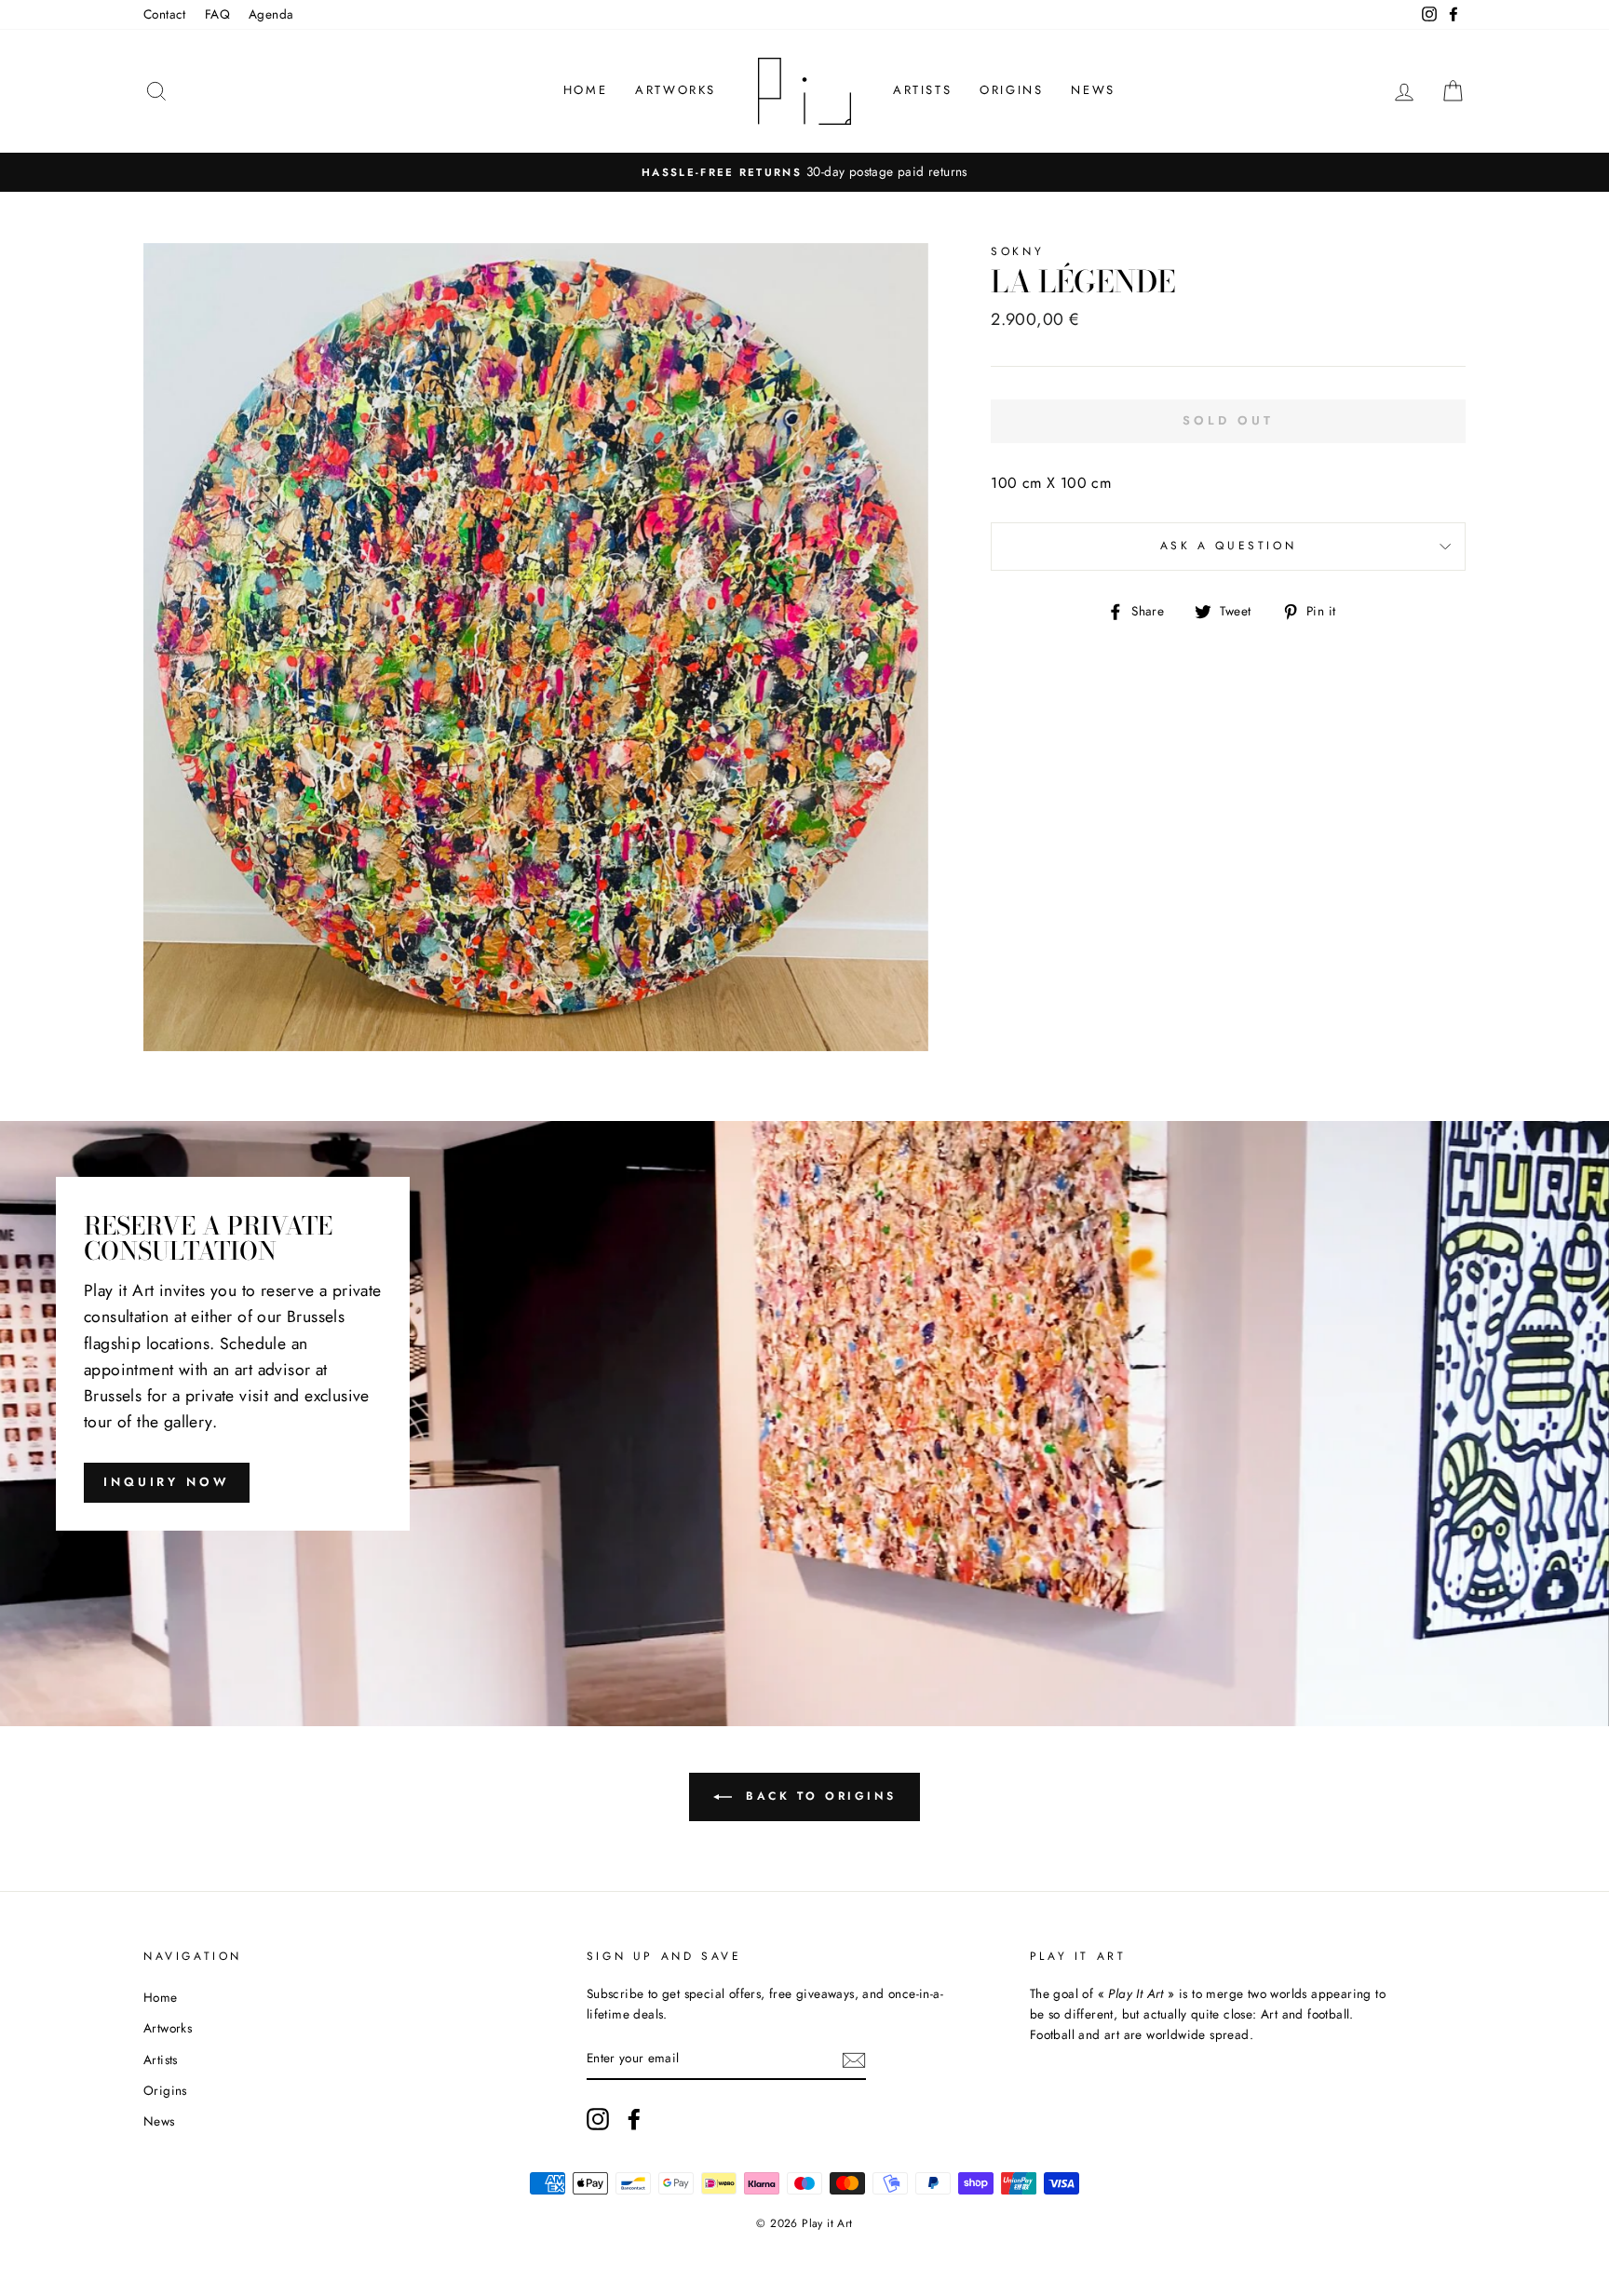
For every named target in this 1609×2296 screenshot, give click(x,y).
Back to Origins (818, 1796)
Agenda (271, 14)
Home (585, 90)
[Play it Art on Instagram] (598, 2119)
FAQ (217, 14)
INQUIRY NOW (167, 1482)
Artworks (676, 90)
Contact (165, 14)
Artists (922, 90)
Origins (1011, 90)
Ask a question (1228, 546)
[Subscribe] (854, 2060)
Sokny (1017, 251)
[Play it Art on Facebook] (634, 2119)
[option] (804, 172)
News (1093, 90)
